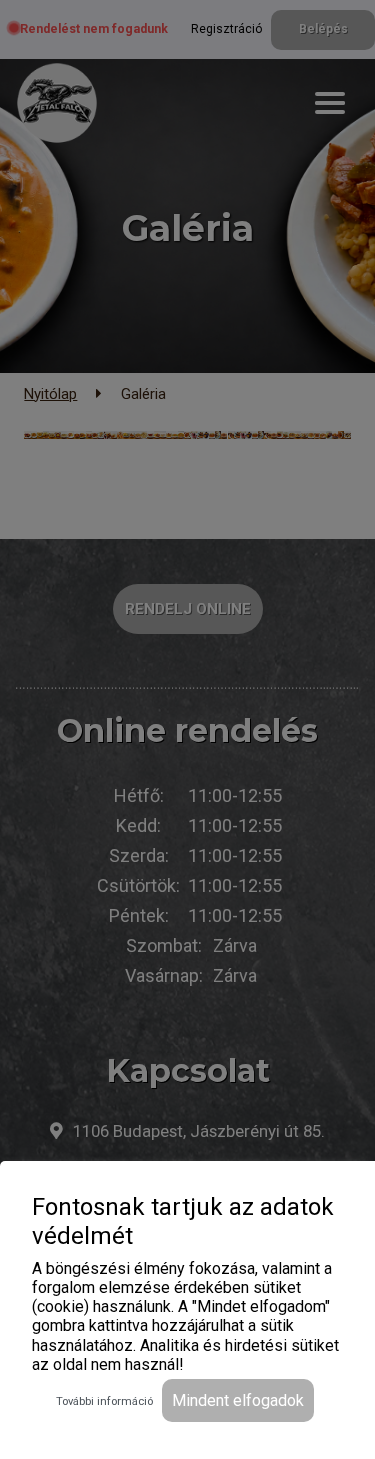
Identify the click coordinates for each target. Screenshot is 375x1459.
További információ (104, 1401)
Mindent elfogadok (238, 1400)
